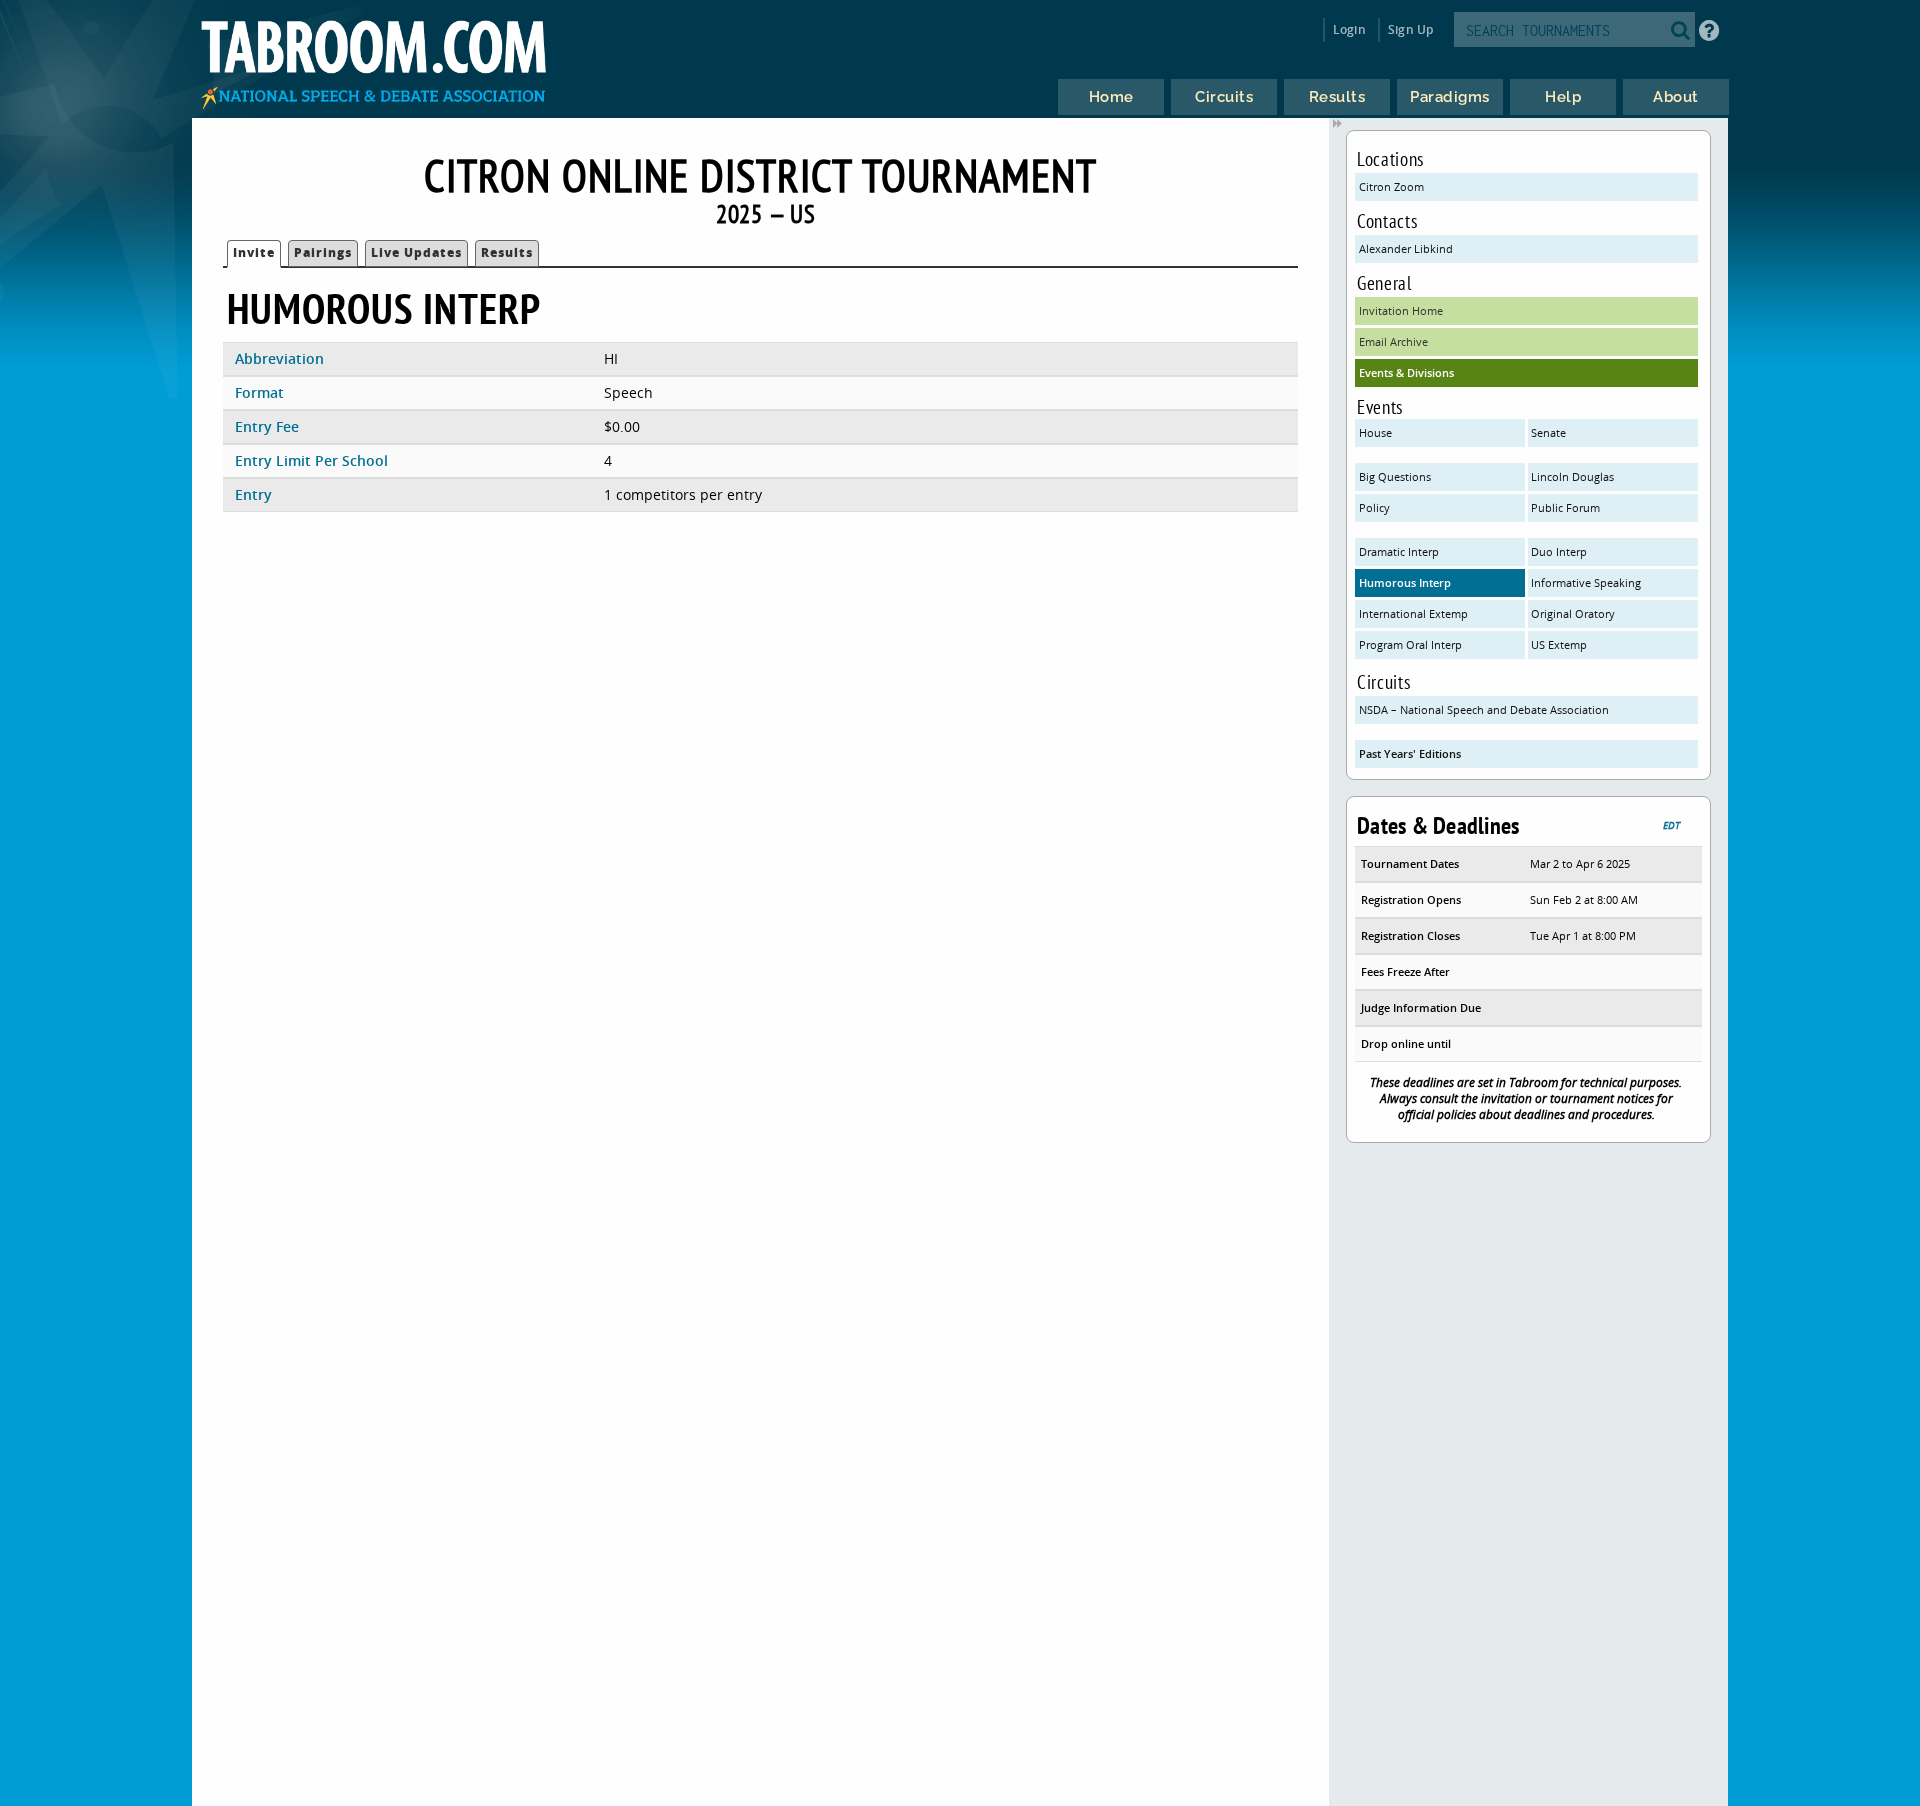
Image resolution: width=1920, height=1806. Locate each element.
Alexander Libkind (1406, 248)
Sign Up (1410, 29)
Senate (1548, 432)
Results (507, 252)
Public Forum (1565, 507)
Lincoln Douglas (1572, 476)
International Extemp (1413, 613)
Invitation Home (1401, 310)
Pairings (323, 252)
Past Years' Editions (1410, 753)
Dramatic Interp (1399, 551)
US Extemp (1559, 644)
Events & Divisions (1406, 372)
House (1375, 432)
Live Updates (416, 252)
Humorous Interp (1405, 582)
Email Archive (1393, 341)
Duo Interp (1559, 551)
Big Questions (1395, 476)
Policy (1374, 507)
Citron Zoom (1391, 186)
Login (1349, 29)
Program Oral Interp (1410, 644)
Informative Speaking (1586, 582)
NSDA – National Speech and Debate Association (1484, 709)
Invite (254, 252)
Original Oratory (1573, 613)
